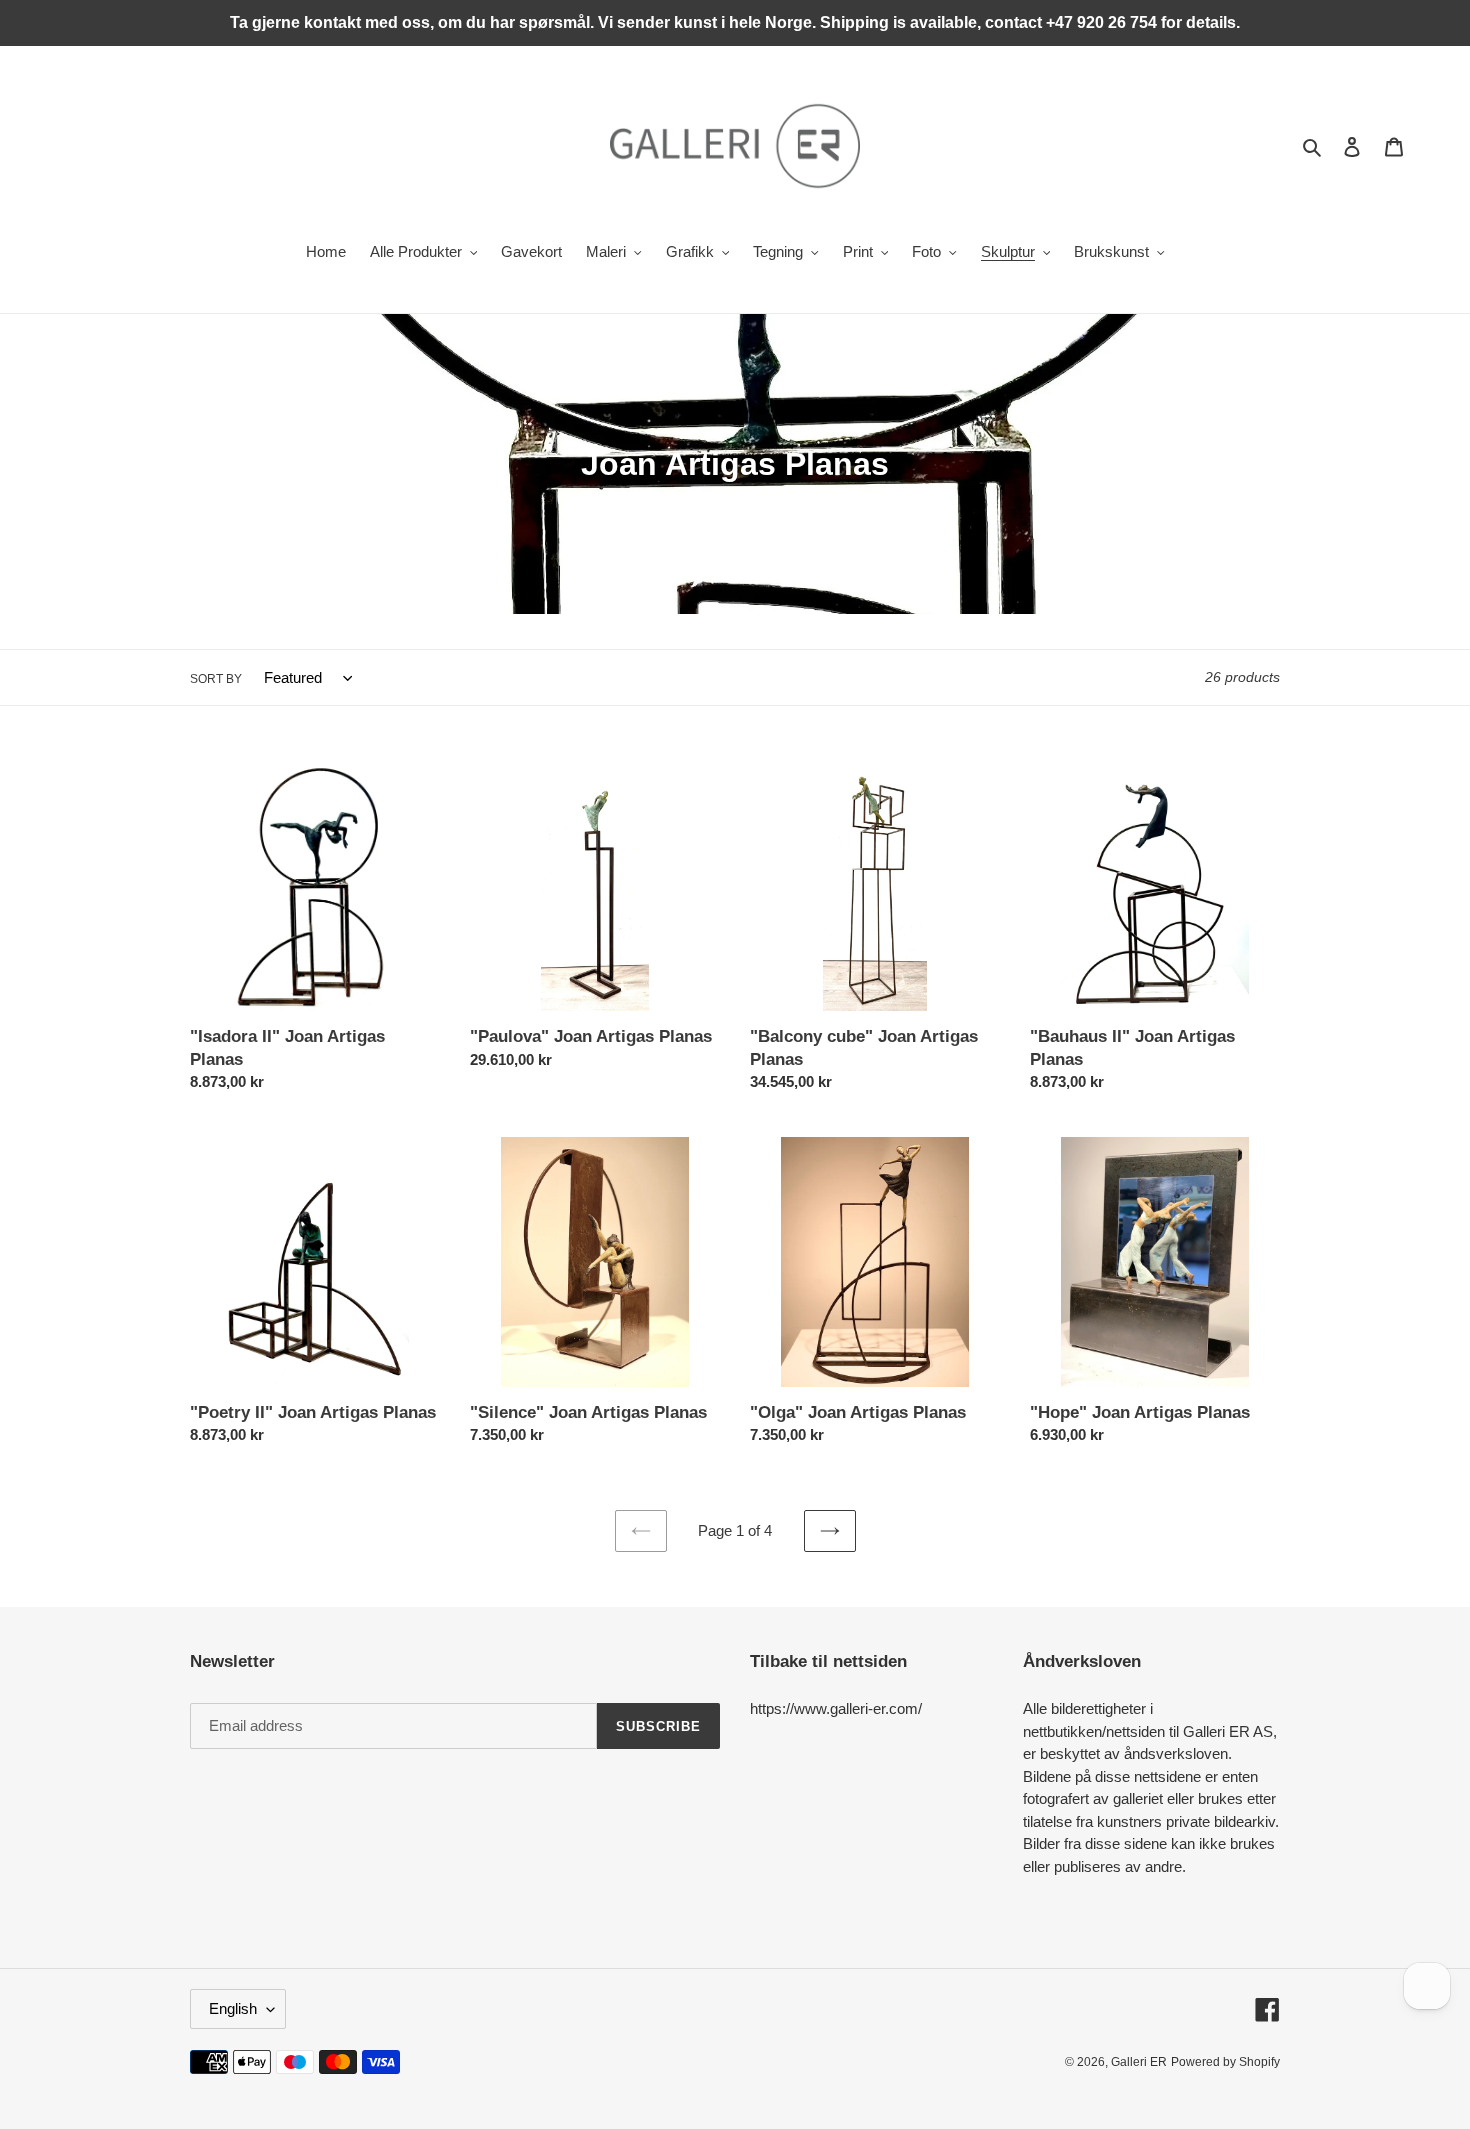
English (233, 2008)
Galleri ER (1139, 2062)
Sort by (216, 679)
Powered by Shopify (1225, 2062)
